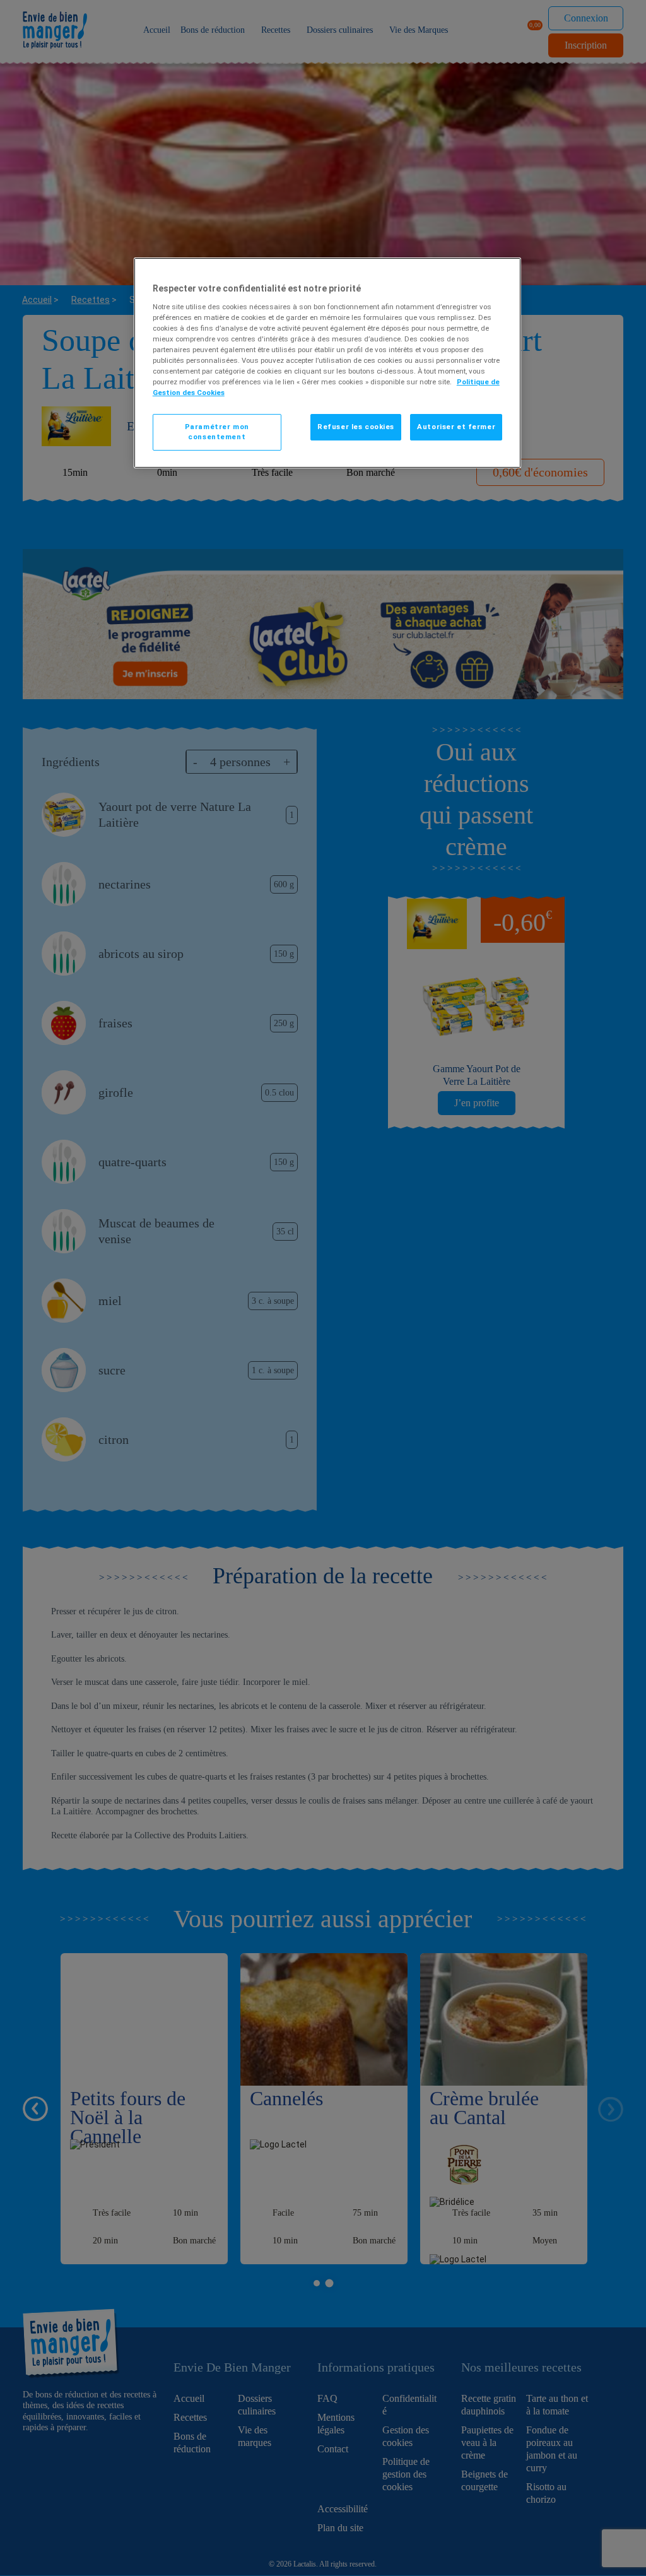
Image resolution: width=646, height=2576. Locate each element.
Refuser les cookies (356, 427)
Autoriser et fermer (456, 427)
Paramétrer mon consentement (217, 432)
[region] (327, 363)
